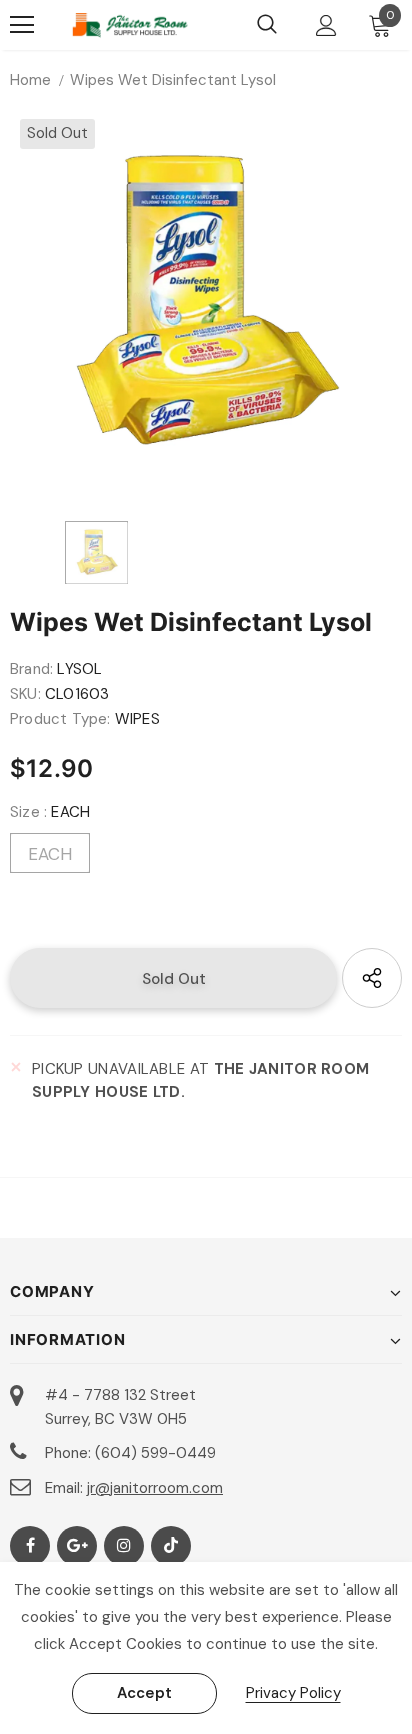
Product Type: (60, 719)
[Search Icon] (267, 25)
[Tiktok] (171, 1546)
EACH (50, 854)
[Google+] (77, 1546)
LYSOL (79, 669)
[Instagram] (124, 1546)
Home (30, 80)
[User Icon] (326, 25)
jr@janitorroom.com (155, 1488)
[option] (206, 305)
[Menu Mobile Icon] (22, 25)
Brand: (31, 669)
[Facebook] (30, 1546)
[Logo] (130, 25)
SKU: (25, 694)
